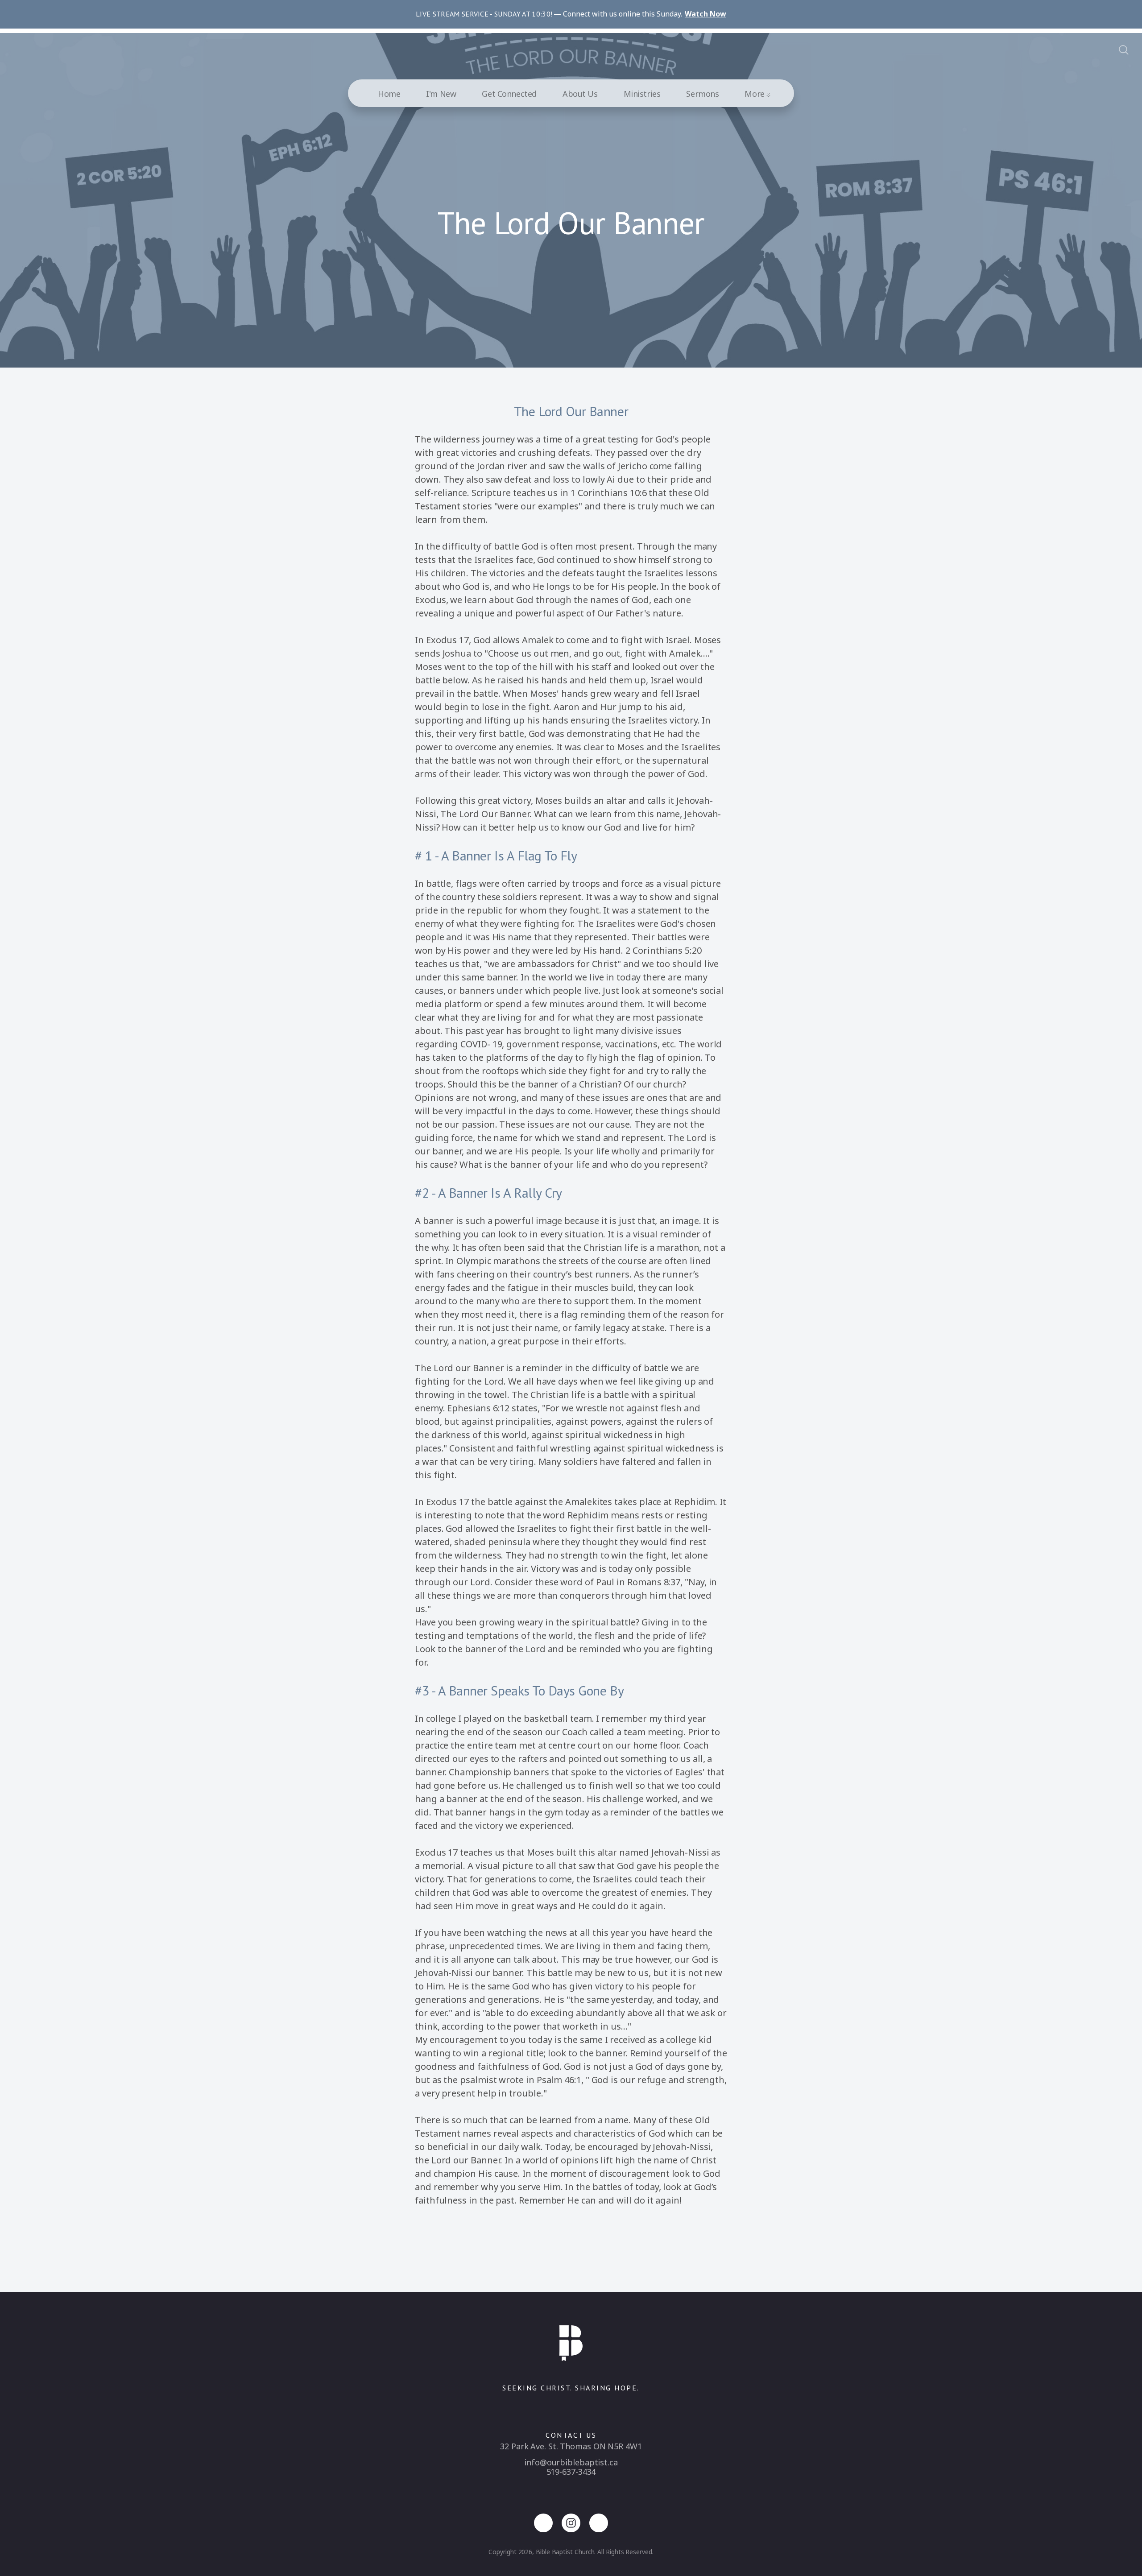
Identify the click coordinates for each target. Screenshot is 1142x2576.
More (755, 94)
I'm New (441, 94)
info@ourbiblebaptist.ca (571, 2462)
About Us (580, 94)
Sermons (702, 94)
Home (389, 94)
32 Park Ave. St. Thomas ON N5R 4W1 (571, 2446)
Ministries (642, 94)
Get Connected (509, 94)
